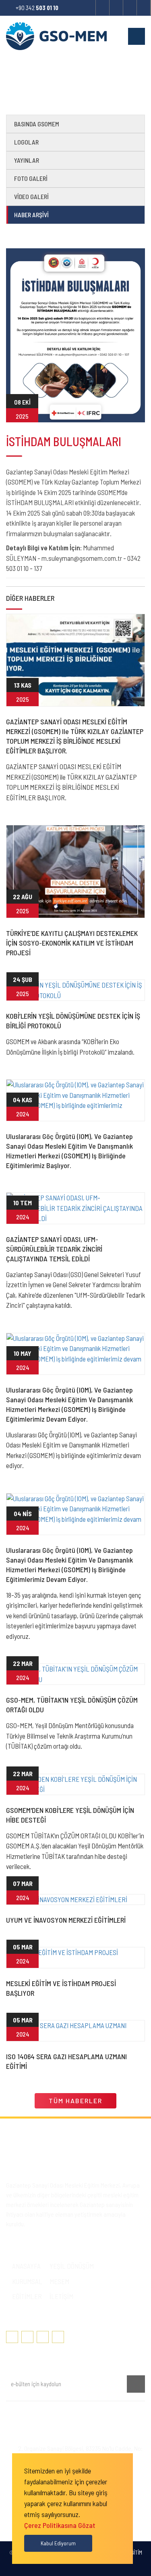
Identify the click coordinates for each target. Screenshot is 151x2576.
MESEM (59, 2281)
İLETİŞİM (61, 2296)
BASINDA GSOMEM (37, 124)
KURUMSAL (27, 2281)
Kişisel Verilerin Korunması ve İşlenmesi (58, 2414)
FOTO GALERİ (31, 178)
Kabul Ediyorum (58, 2543)
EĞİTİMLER (27, 2296)
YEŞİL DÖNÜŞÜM (72, 2266)
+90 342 (37, 8)
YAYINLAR (27, 160)
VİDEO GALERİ (31, 196)
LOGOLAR (26, 142)
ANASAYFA (26, 2266)
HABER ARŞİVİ (31, 215)
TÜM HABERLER (75, 2101)
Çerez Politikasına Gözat (60, 2525)
